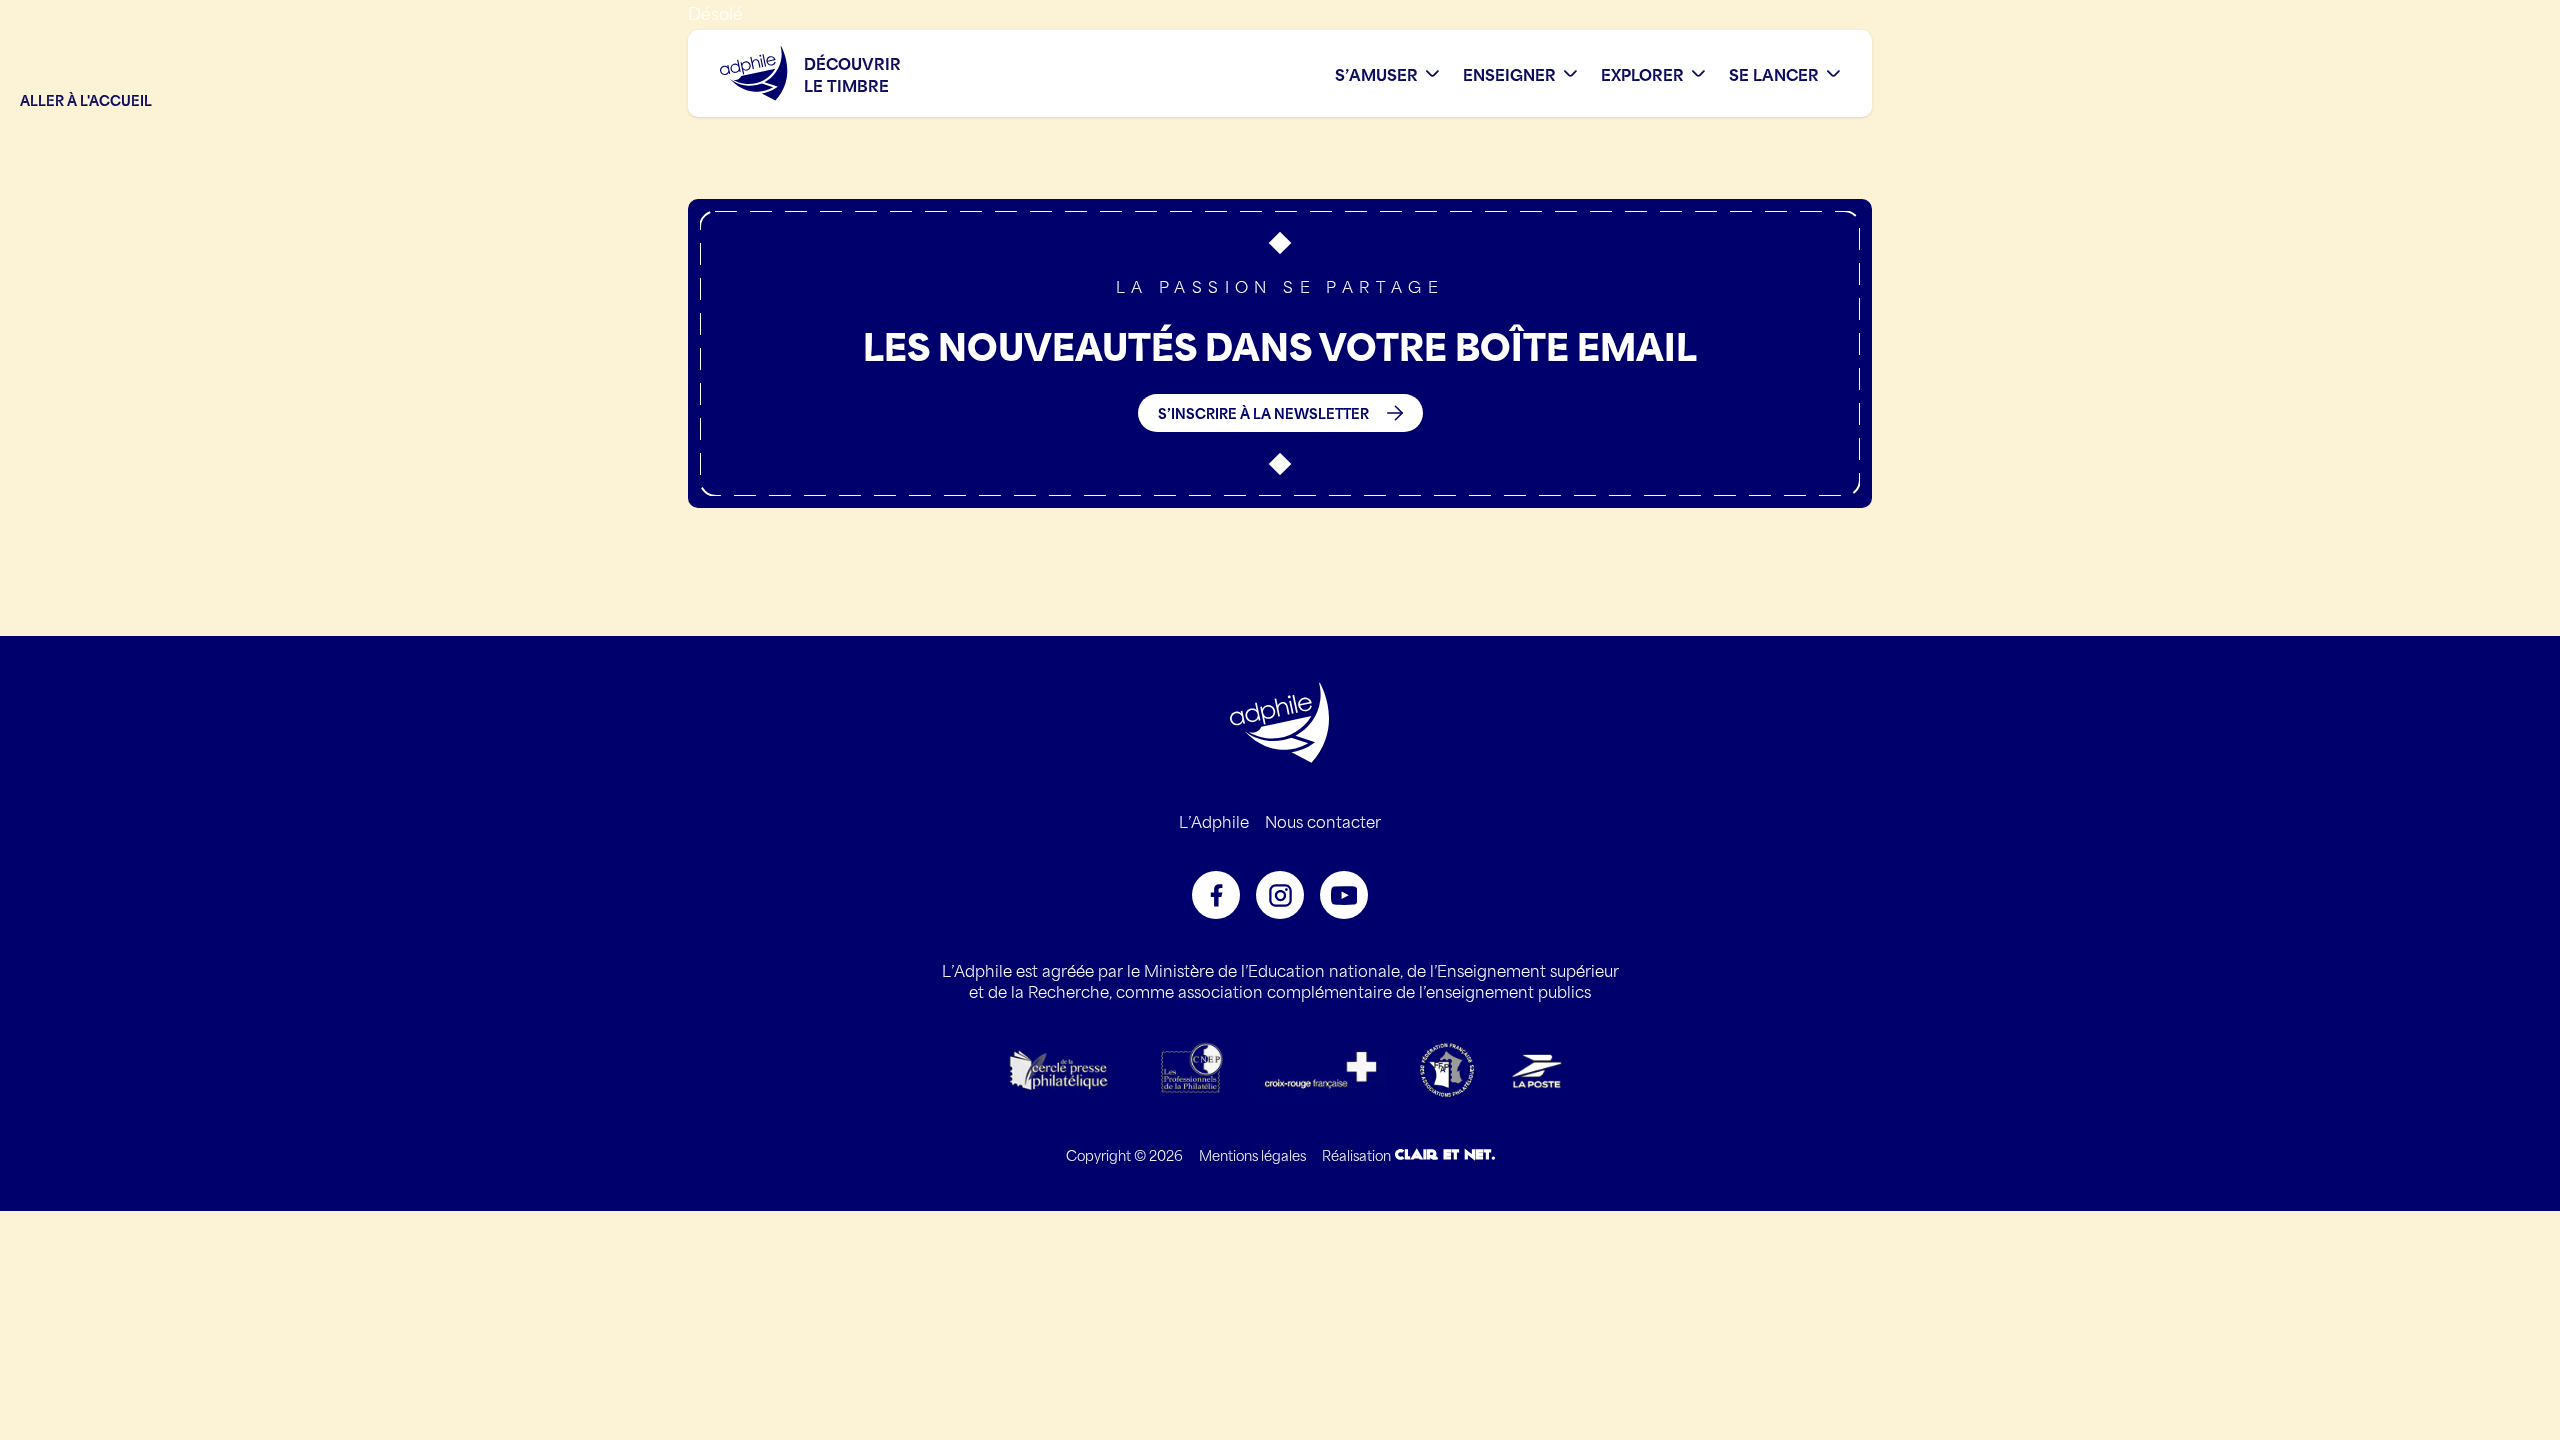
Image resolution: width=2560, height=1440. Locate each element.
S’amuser (1376, 73)
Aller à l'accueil (86, 99)
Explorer (1642, 73)
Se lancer (1774, 73)
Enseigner (1509, 73)
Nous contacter (1323, 820)
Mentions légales (1252, 1154)
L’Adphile (1214, 820)
